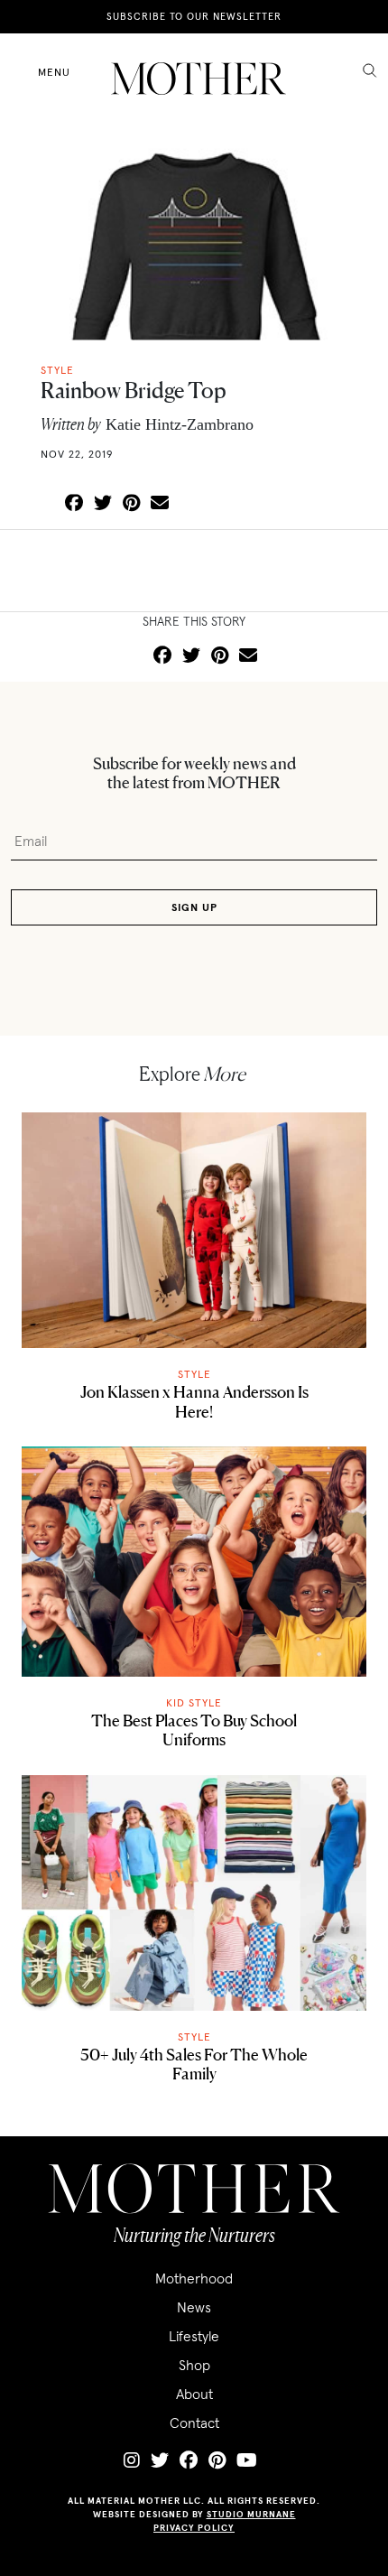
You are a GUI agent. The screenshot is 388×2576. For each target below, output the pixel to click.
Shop (194, 2365)
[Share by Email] (160, 504)
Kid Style (194, 1702)
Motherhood (194, 2278)
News (194, 2307)
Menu (54, 72)
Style (194, 1374)
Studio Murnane (251, 2514)
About (194, 2394)
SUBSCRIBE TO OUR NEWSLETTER (194, 16)
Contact (194, 2423)
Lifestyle (194, 2336)
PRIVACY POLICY (194, 2528)
